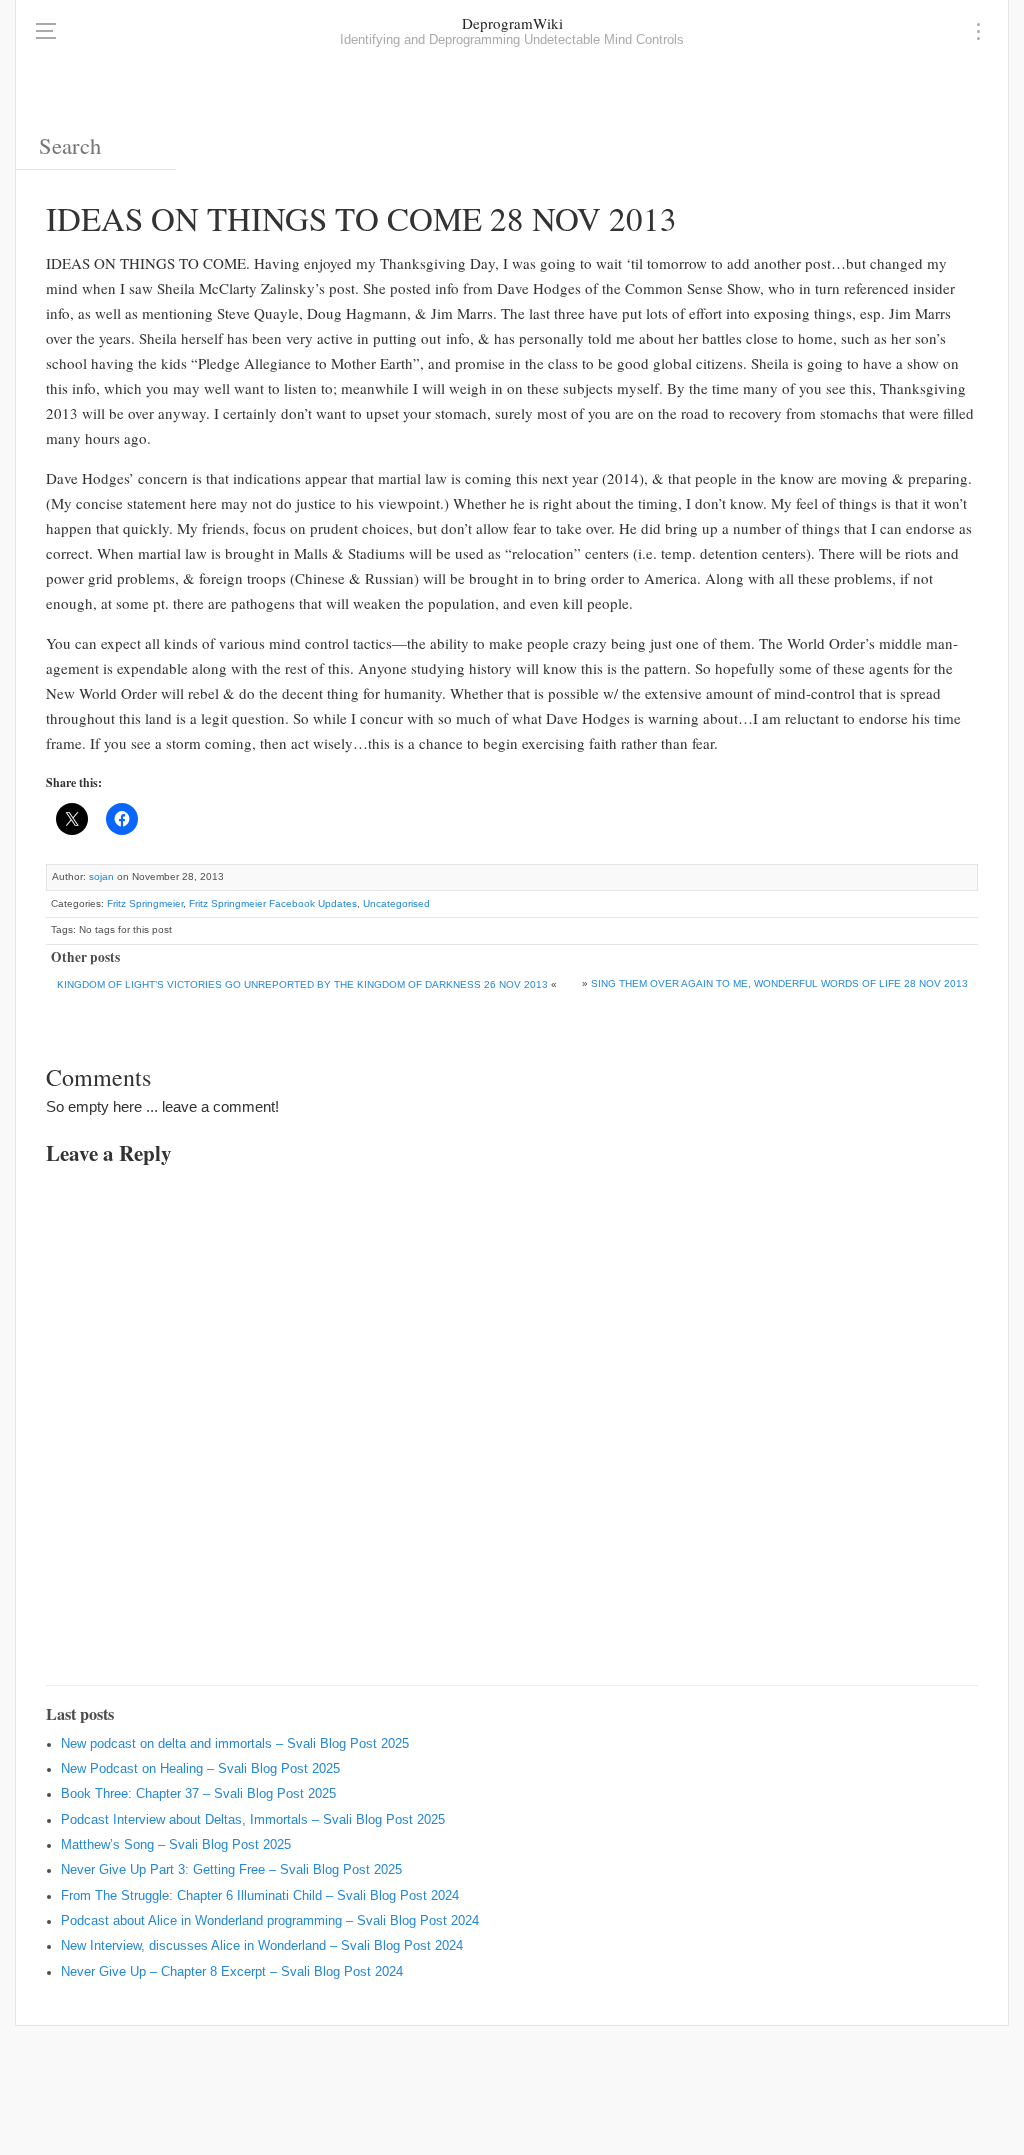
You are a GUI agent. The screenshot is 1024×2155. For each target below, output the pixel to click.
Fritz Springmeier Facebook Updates (273, 903)
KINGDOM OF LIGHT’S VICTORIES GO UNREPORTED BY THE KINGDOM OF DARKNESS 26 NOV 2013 (302, 984)
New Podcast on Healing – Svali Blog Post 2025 (200, 1769)
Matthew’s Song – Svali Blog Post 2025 (176, 1845)
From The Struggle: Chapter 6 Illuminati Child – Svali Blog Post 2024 (260, 1896)
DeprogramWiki (512, 23)
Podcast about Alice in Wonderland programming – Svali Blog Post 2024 (270, 1921)
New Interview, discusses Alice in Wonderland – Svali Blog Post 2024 (262, 1946)
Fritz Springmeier (145, 903)
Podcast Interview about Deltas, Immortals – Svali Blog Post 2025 (253, 1820)
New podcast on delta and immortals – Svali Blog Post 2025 (235, 1744)
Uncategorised (396, 903)
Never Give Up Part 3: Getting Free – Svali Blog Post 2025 (231, 1870)
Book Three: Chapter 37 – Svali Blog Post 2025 (198, 1794)
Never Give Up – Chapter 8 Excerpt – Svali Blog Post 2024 (232, 1972)
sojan (101, 876)
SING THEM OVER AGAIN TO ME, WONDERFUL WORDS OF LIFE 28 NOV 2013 (779, 983)
